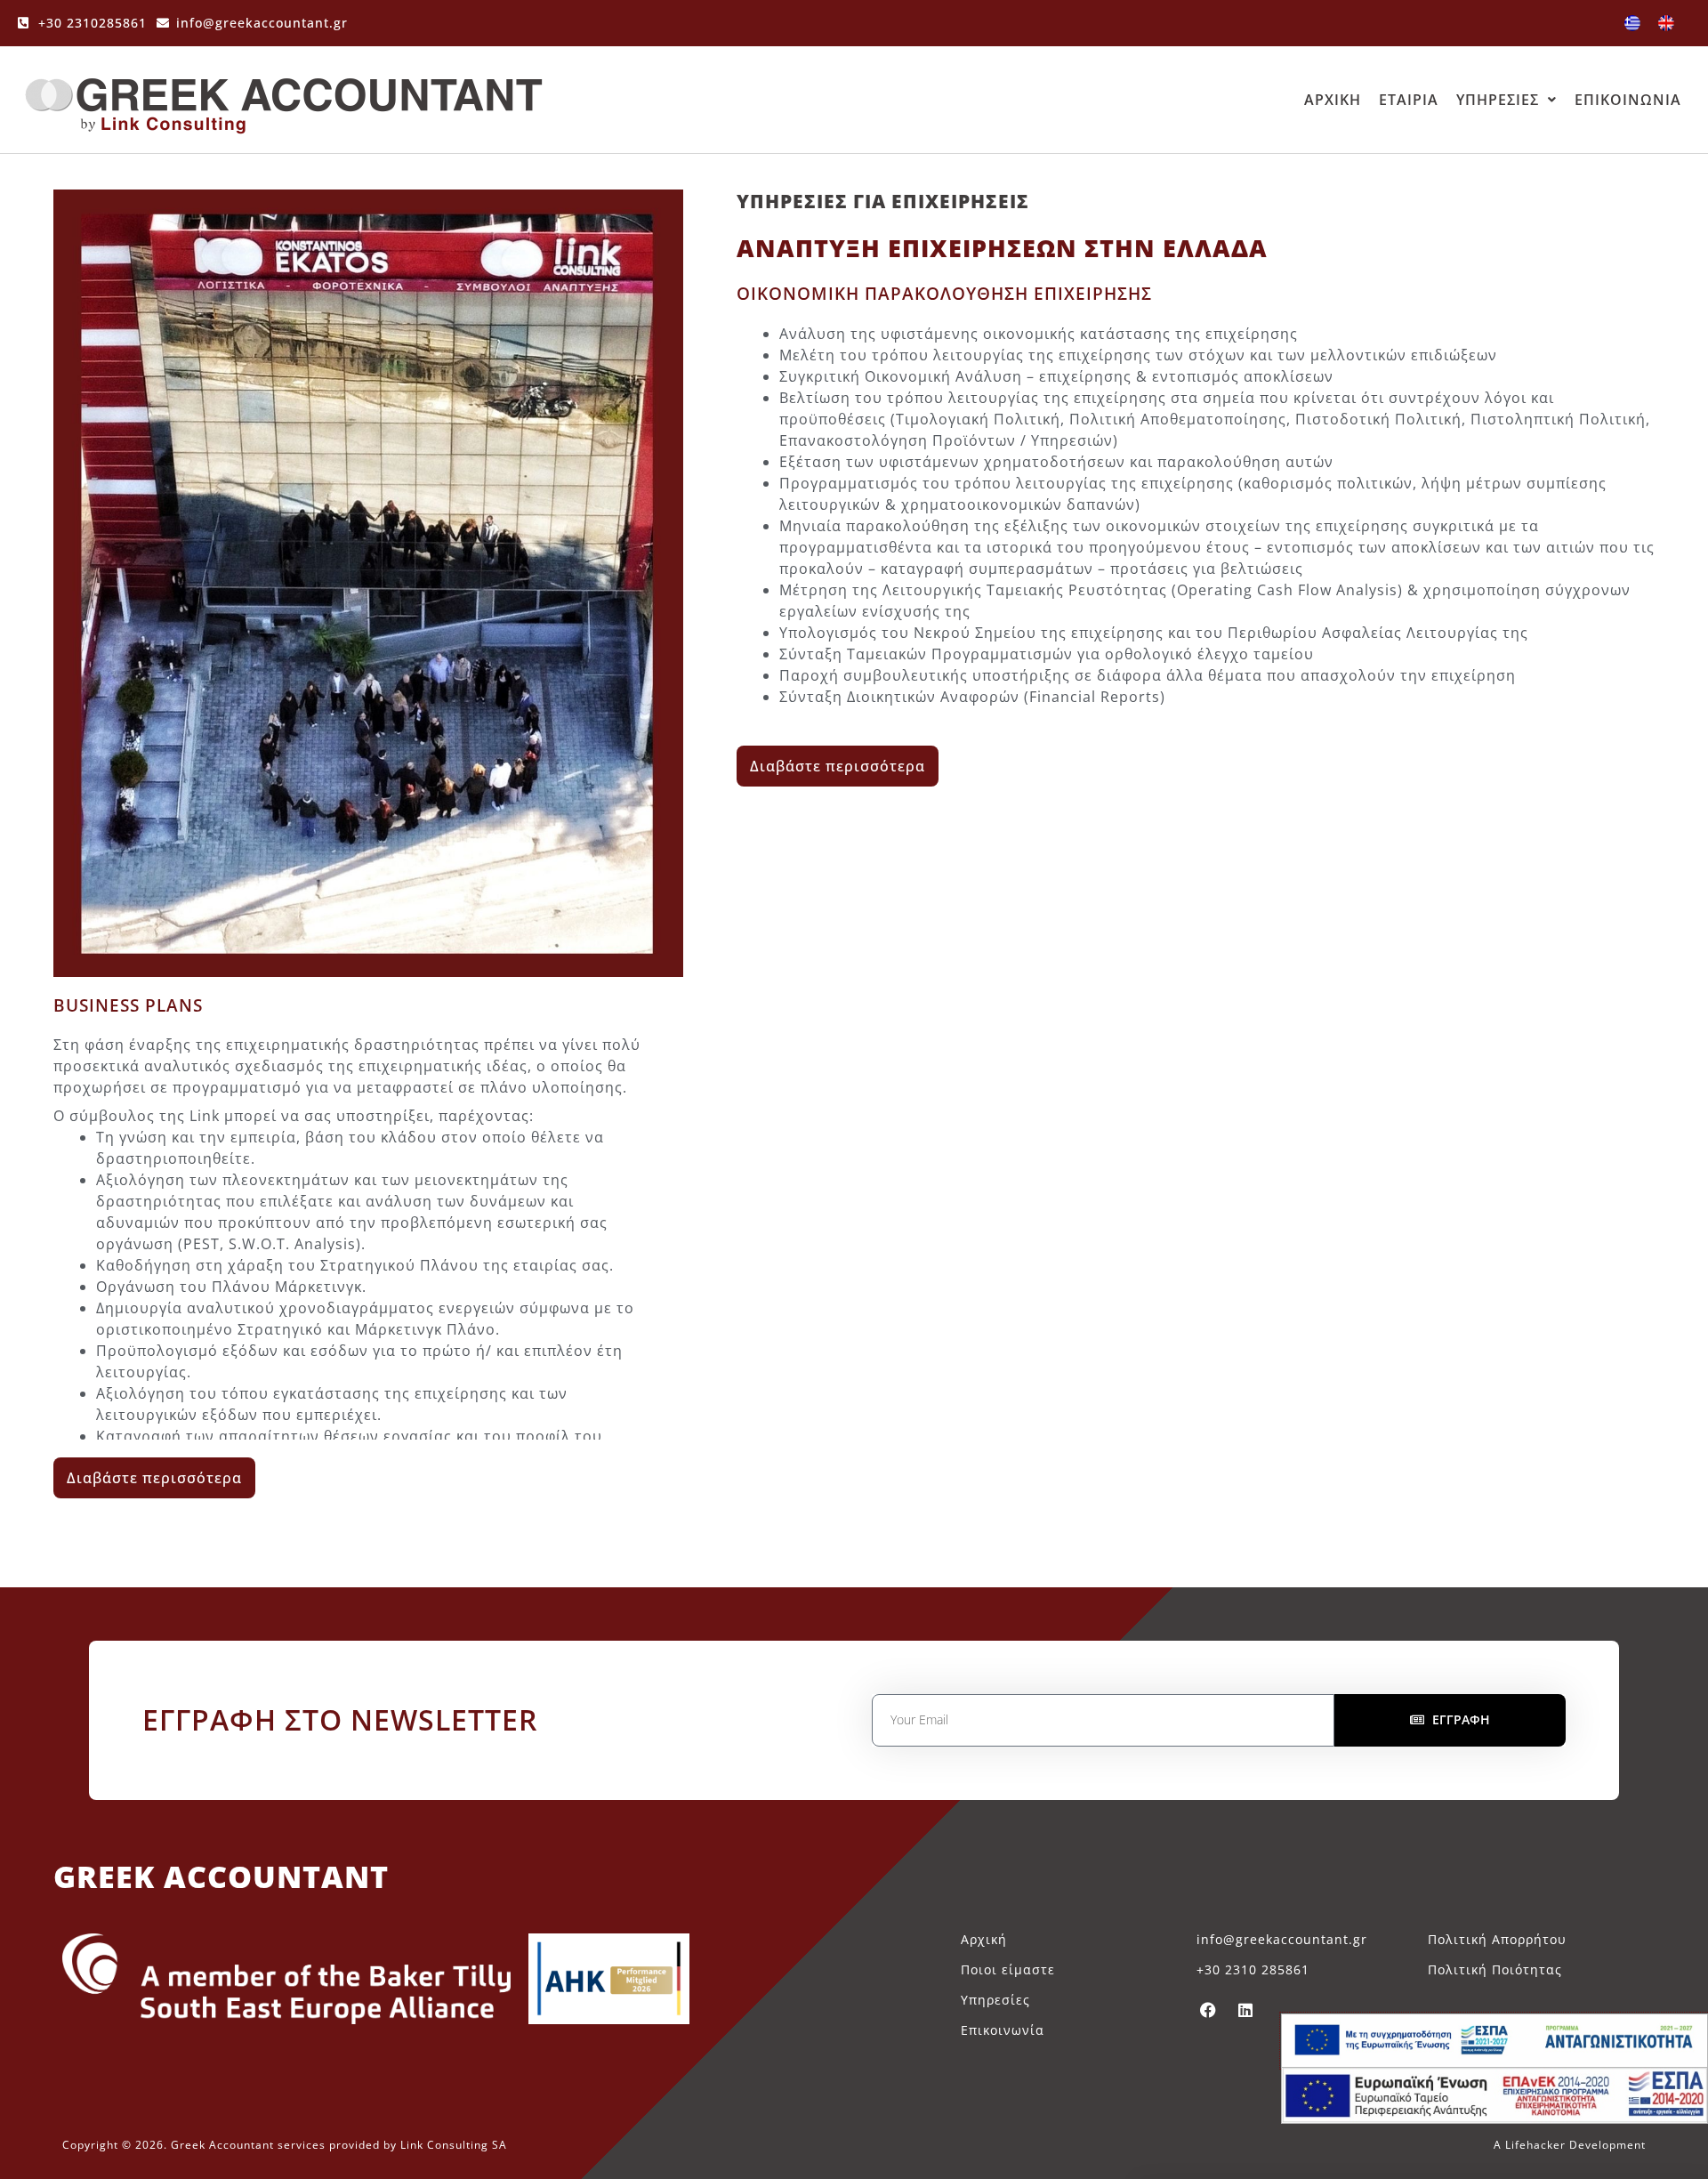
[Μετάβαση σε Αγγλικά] (1666, 23)
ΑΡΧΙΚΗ (1333, 100)
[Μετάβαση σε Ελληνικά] (1632, 23)
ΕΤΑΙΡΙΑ (1409, 100)
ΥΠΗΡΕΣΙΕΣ (1498, 100)
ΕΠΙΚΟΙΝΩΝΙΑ (1628, 100)
